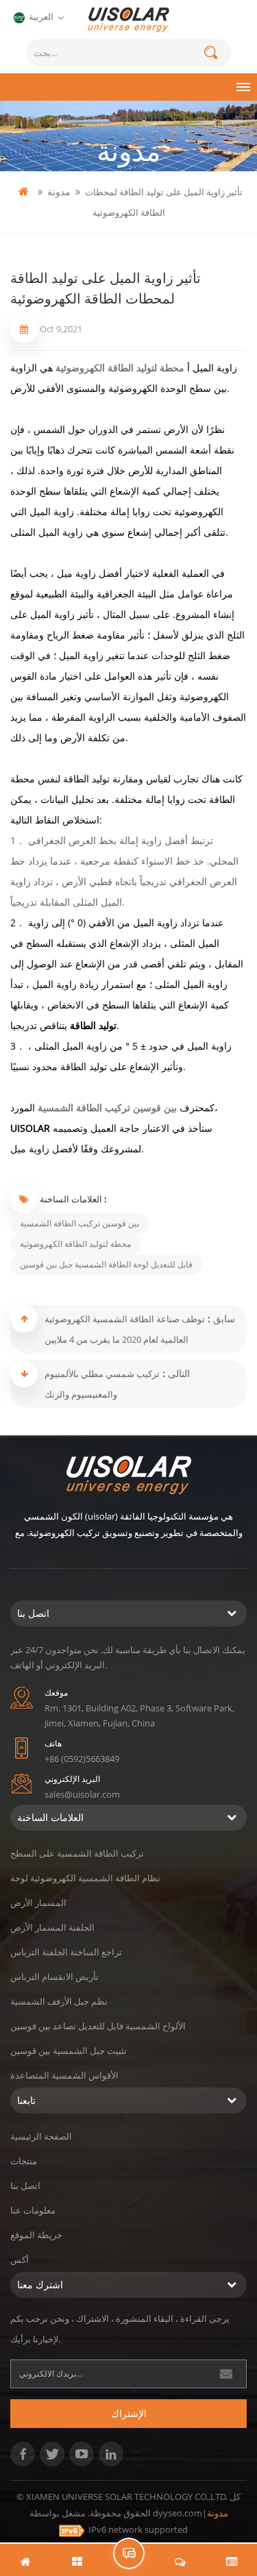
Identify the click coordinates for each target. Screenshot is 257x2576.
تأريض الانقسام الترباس (54, 1977)
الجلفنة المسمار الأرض (52, 1927)
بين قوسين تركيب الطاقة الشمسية (109, 1107)
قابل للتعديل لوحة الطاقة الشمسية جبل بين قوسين (106, 1264)
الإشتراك (129, 2413)
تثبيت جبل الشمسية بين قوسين (69, 2051)
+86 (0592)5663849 (82, 1759)
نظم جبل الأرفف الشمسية (59, 2001)
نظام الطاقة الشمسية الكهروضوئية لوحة (85, 1878)
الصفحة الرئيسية (41, 2136)
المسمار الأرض (38, 1903)
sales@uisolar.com (82, 1794)
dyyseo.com (178, 2513)
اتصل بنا (25, 2185)
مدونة (59, 191)
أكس (20, 2259)
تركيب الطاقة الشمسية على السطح (77, 1853)
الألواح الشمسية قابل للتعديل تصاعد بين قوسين (98, 2026)
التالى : (175, 1373)
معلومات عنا (33, 2210)
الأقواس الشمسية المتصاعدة (64, 2075)
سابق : (220, 1318)
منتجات (24, 2161)
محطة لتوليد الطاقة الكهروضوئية (121, 368)
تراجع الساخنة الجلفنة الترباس (66, 1952)
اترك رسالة (129, 2553)
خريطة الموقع (36, 2235)
